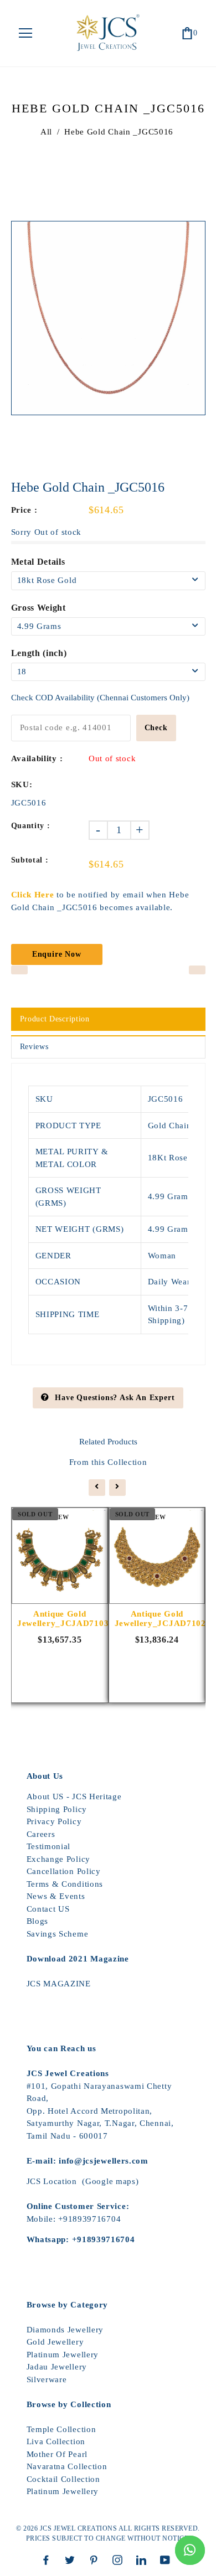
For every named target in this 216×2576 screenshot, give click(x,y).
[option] (108, 318)
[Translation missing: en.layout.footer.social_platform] (49, 2560)
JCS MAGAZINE (59, 1984)
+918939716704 (89, 2219)
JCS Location (52, 2181)
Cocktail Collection (63, 2479)
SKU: (22, 784)
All (46, 132)
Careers (41, 1834)
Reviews (34, 1047)
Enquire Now (57, 954)
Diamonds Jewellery (65, 2330)
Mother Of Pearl (57, 2454)
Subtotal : (30, 860)
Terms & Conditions (65, 1884)
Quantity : (31, 826)
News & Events (56, 1896)
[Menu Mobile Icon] (25, 33)
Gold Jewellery (55, 2342)
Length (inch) (39, 653)
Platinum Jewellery (63, 2355)
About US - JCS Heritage (74, 1797)
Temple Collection (61, 2429)
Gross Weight (38, 608)
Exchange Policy (59, 1859)
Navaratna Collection (67, 2466)
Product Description (55, 1019)
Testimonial (49, 1846)
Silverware (47, 2379)
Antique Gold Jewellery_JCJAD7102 (157, 1619)
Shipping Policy (57, 1809)
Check (156, 728)
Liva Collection (56, 2441)
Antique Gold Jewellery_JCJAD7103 (60, 1619)
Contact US (48, 1909)
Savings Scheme (58, 1934)
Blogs (38, 1921)
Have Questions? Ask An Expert (115, 1398)
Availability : (37, 758)
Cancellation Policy (64, 1871)
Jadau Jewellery (57, 2367)
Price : (24, 510)
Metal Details (38, 562)
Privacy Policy (54, 1821)
